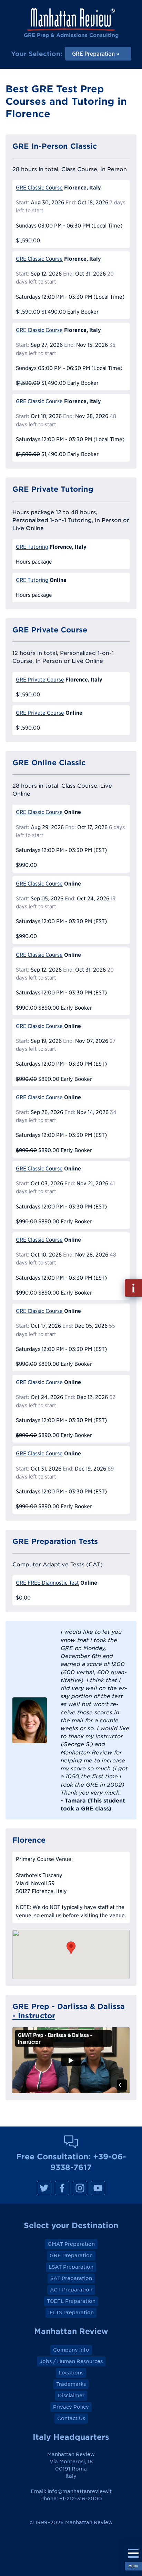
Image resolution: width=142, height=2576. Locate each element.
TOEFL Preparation (71, 2301)
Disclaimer (71, 2396)
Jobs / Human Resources (71, 2361)
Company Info (71, 2350)
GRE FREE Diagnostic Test (47, 1583)
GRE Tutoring (32, 547)
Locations (71, 2373)
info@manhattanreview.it (80, 2491)
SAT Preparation (71, 2278)
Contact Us (71, 2418)
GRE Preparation (71, 2255)
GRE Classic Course (39, 188)
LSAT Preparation (71, 2267)
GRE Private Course (40, 680)
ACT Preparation (71, 2290)
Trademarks (71, 2384)
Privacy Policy (71, 2407)
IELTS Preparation (71, 2313)
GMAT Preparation (71, 2244)
